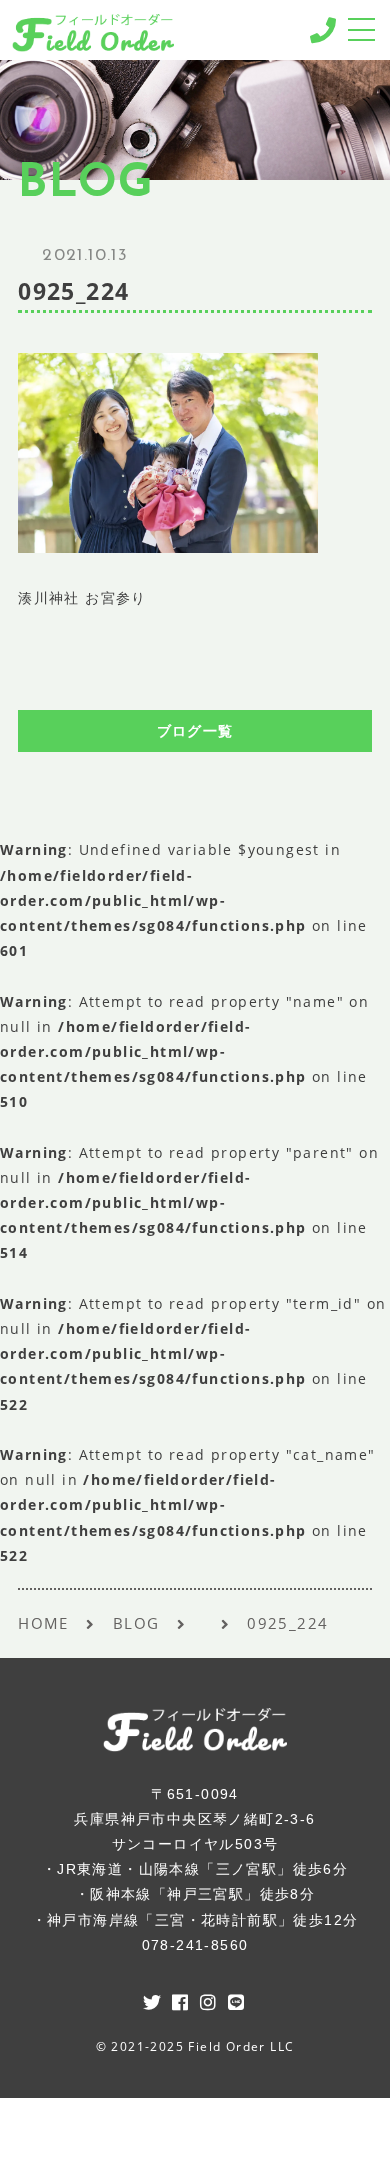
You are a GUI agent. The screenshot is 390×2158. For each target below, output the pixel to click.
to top (350, 2123)
